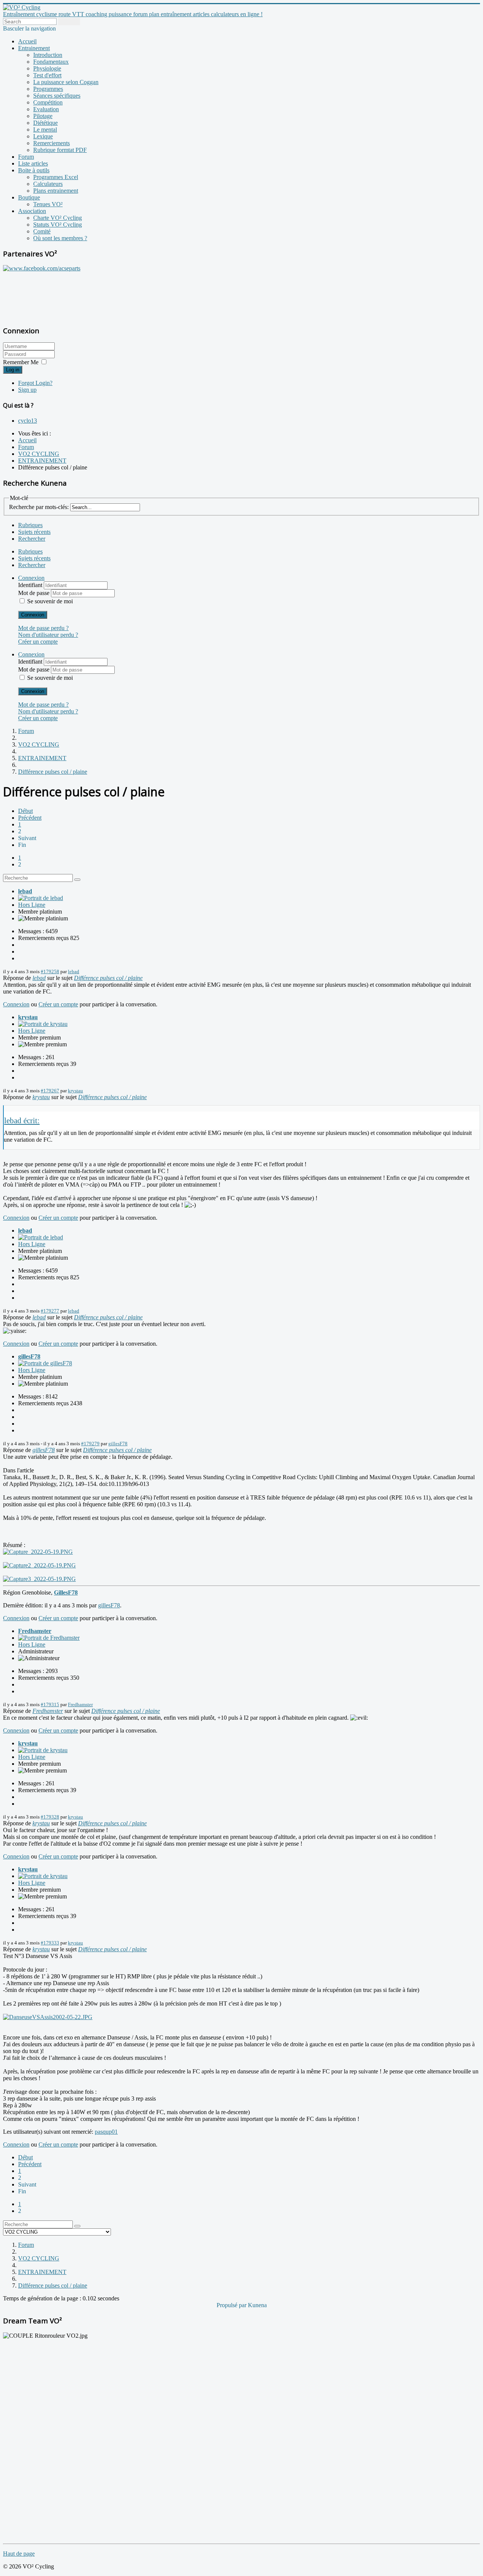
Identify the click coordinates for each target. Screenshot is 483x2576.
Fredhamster (35, 1631)
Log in (13, 370)
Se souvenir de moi (50, 601)
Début (25, 811)
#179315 (50, 1704)
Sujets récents (34, 532)
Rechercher (32, 539)
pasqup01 (106, 2132)
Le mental (45, 130)
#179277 (50, 1311)
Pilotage (43, 116)
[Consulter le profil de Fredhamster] (49, 1638)
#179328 (50, 1817)
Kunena (257, 2305)
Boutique (29, 197)
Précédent (30, 818)
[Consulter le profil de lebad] (41, 898)
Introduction (48, 55)
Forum (26, 157)
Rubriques (30, 525)
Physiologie (47, 68)
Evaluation (46, 109)
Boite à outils (34, 170)
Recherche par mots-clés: (39, 507)
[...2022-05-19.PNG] (38, 1552)
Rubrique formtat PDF (60, 150)
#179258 (50, 971)
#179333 (50, 1943)
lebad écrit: (22, 1120)
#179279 (90, 1444)
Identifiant (31, 585)
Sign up (27, 390)
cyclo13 (28, 421)
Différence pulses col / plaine (108, 978)
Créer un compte (38, 642)
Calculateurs (48, 184)
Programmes (48, 89)
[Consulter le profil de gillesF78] (45, 1363)
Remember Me (21, 362)
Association (32, 211)
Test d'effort (47, 75)
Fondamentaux (51, 62)
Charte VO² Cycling (58, 218)
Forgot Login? (35, 383)
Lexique (43, 136)
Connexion (33, 615)
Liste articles (33, 163)
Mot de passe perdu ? (43, 628)
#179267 (50, 1091)
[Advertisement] (50, 294)
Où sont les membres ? (60, 238)
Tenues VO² (48, 204)
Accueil (27, 41)
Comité (42, 231)
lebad (25, 891)
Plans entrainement (56, 191)
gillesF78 (29, 1356)
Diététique (45, 123)
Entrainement (34, 48)
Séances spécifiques (57, 96)
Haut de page (19, 2554)
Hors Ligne (32, 905)
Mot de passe (35, 593)
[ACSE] (42, 268)
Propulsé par (232, 2305)
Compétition (48, 102)
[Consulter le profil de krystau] (43, 1024)
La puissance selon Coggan (66, 82)
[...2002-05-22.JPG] (48, 2017)
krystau (28, 1017)
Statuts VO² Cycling (58, 225)
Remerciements (52, 143)
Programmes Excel (56, 177)
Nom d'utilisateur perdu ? (48, 635)
